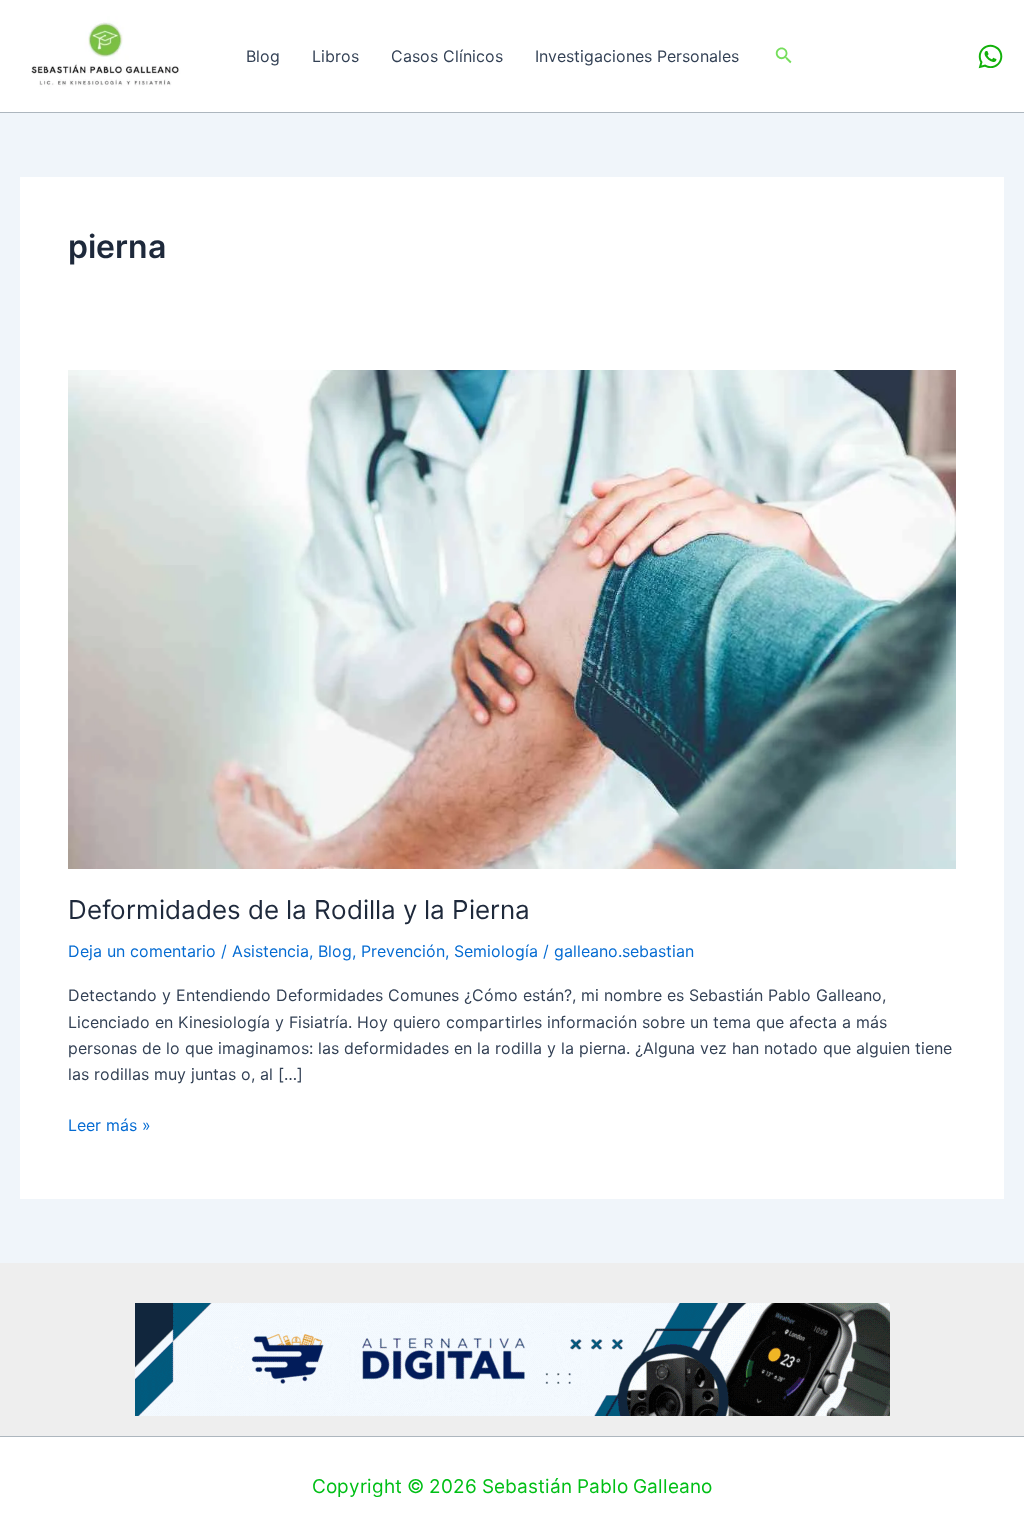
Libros (335, 56)
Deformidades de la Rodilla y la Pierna (299, 909)
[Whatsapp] (990, 56)
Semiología (496, 951)
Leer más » (109, 1123)
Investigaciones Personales (637, 56)
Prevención (403, 951)
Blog (263, 56)
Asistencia (270, 951)
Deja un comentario (142, 951)
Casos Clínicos (447, 56)
